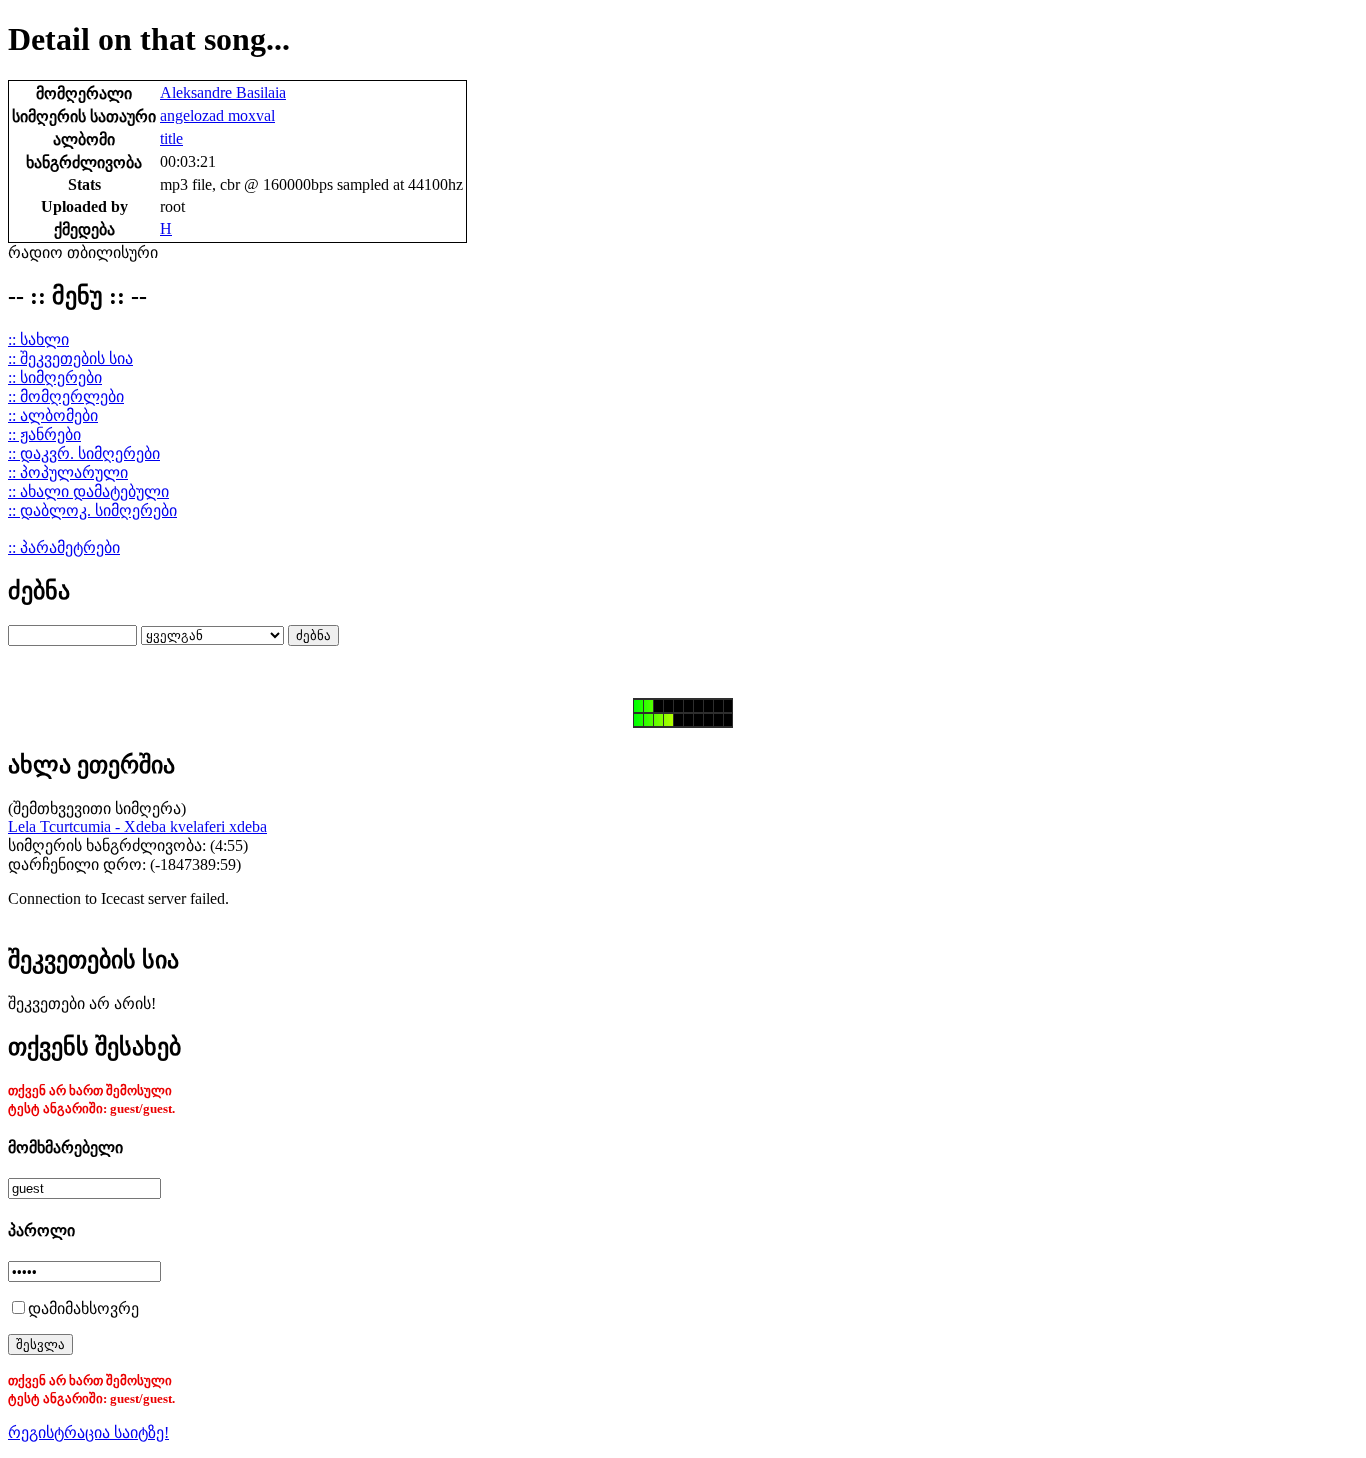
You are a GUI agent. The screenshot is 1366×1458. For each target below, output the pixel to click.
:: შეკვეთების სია (70, 358)
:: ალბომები (53, 415)
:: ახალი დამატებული (88, 491)
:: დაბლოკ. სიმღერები (92, 510)
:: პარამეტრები (64, 547)
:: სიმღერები (55, 377)
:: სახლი (38, 339)
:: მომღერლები (66, 396)
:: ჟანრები (44, 434)
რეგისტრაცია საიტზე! (88, 1432)
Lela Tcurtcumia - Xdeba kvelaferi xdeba (137, 826)
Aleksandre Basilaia (223, 92)
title (171, 138)
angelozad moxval (217, 115)
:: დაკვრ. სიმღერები (84, 453)
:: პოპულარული (68, 472)
